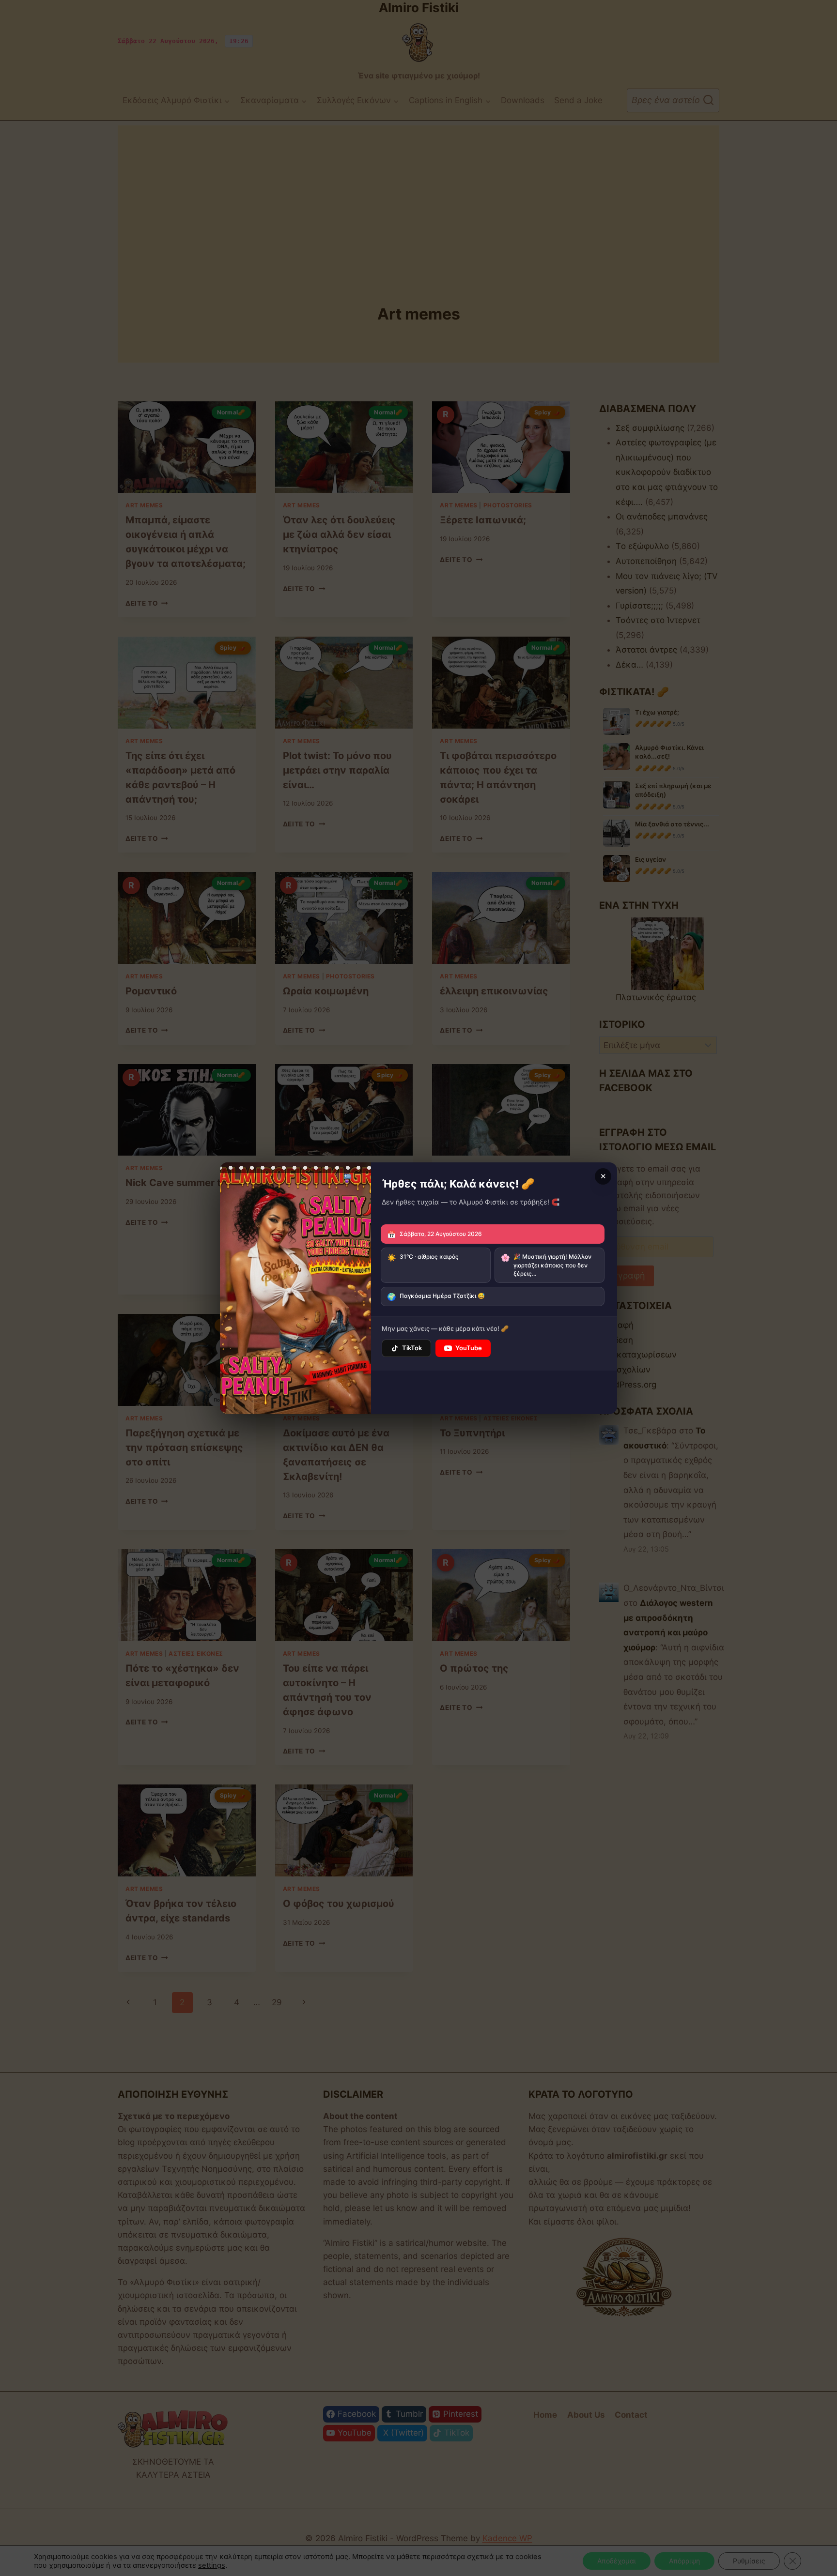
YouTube (469, 1348)
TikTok (412, 1348)
